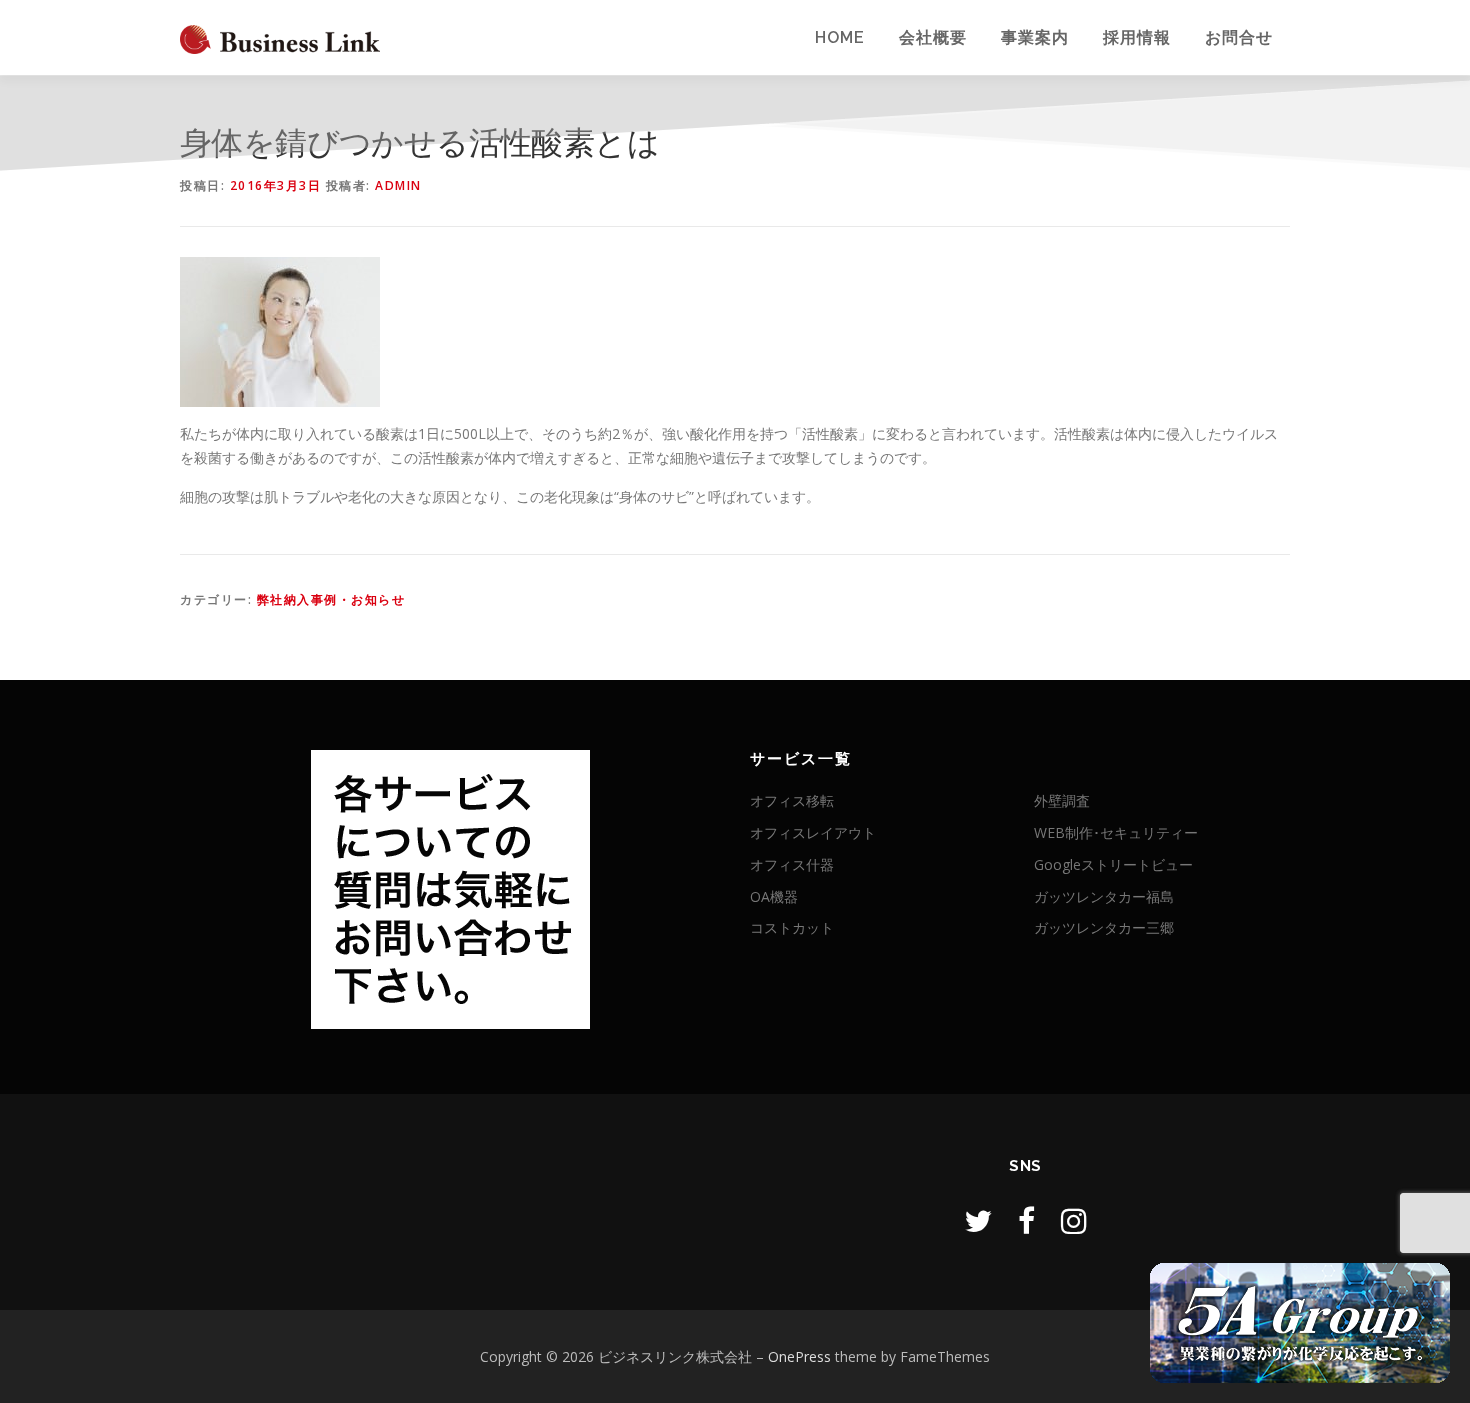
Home (840, 37)
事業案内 (1035, 37)
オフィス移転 (792, 800)
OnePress (799, 1356)
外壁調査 (1062, 800)
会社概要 (933, 37)
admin (398, 185)
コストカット (792, 927)
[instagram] (1074, 1220)
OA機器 (774, 896)
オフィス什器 (792, 864)
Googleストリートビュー (1113, 864)
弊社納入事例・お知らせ (331, 599)
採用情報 (1137, 37)
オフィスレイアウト (813, 832)
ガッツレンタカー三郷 (1104, 927)
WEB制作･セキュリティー (1116, 832)
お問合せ (1239, 37)
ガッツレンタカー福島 (1104, 896)
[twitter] (978, 1220)
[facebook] (1026, 1220)
